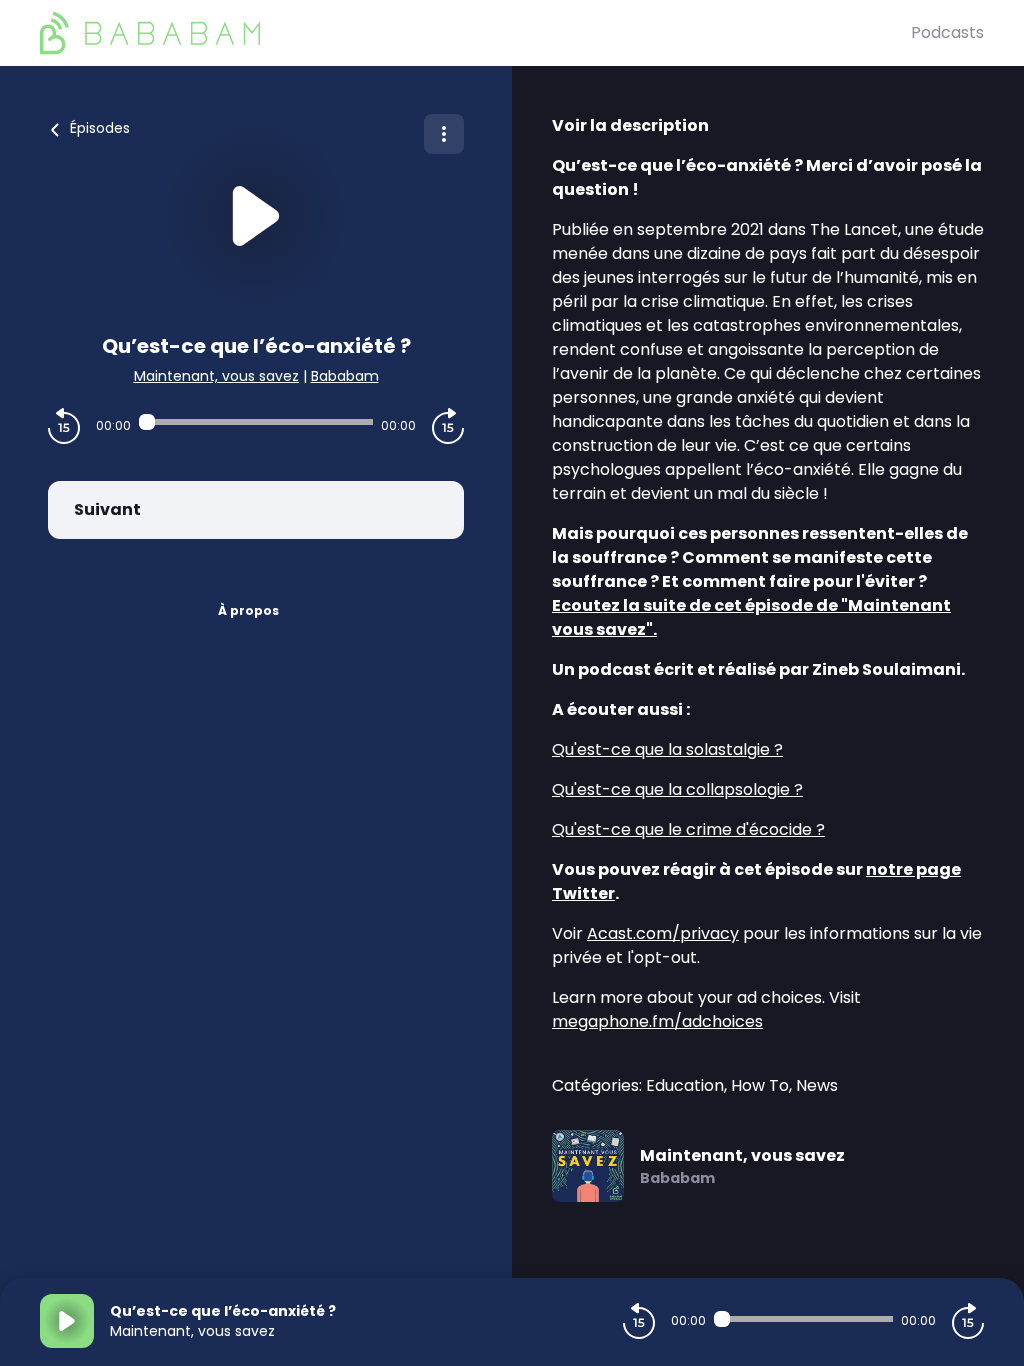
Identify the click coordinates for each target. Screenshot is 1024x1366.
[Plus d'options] (444, 134)
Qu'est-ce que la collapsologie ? (677, 789)
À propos (248, 610)
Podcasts (947, 32)
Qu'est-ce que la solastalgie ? (667, 749)
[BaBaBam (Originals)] (475, 33)
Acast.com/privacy (663, 933)
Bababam (345, 376)
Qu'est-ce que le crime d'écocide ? (688, 829)
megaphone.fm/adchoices (657, 1021)
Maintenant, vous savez (216, 376)
